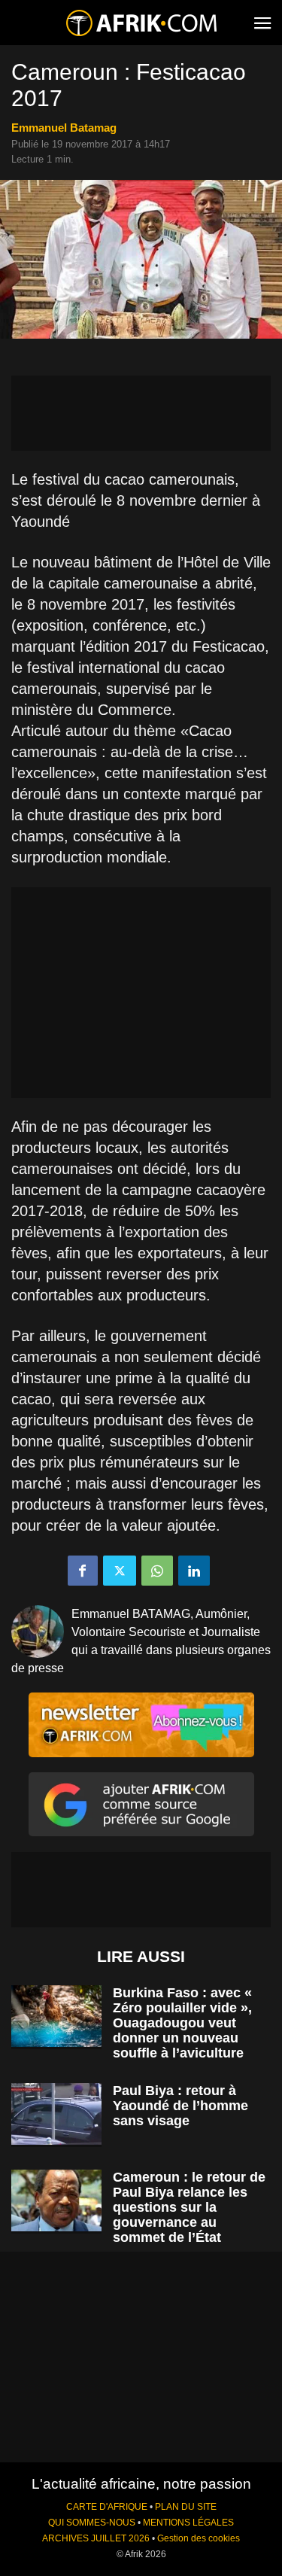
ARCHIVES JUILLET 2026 (96, 2538)
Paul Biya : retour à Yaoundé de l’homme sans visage (180, 2106)
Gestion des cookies (199, 2538)
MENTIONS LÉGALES (188, 2523)
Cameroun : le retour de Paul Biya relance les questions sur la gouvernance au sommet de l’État (189, 2207)
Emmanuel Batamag (64, 128)
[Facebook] (83, 1571)
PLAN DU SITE (186, 2507)
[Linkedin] (194, 1571)
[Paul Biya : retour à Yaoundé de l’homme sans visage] (56, 2114)
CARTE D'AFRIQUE (107, 2507)
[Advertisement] (141, 413)
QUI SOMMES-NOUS (92, 2523)
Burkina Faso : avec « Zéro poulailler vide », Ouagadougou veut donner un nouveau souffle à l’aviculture (182, 2023)
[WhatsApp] (157, 1571)
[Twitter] (120, 1571)
